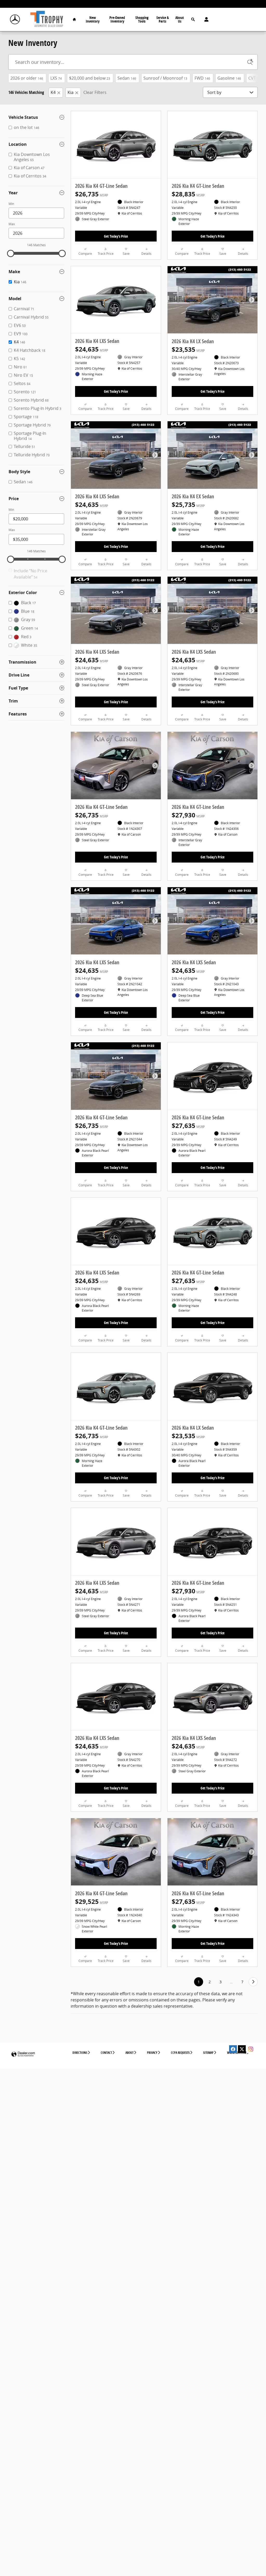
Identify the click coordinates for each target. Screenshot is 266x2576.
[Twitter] (242, 2049)
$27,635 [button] (188, 1126)
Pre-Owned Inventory (117, 19)
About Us (180, 19)
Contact (106, 2053)
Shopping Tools (142, 19)
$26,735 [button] (92, 194)
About (129, 2053)
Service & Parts (163, 19)
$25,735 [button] (188, 505)
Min (11, 204)
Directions (80, 2053)
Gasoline (229, 78)
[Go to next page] (253, 1982)
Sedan (127, 78)
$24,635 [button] (92, 349)
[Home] (15, 20)
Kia (71, 92)
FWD (202, 78)
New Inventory (93, 19)
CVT (255, 78)
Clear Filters (95, 92)
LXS (56, 78)
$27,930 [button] (188, 815)
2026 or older (27, 78)
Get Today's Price (116, 236)
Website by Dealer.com (23, 2054)
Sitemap (208, 2053)
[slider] (11, 253)
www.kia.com (237, 2053)
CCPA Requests (180, 2053)
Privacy (152, 2053)
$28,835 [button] (188, 194)
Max (12, 224)
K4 (53, 92)
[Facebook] (233, 2049)
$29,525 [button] (92, 1902)
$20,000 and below (90, 78)
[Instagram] (251, 2049)
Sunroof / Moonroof (165, 78)
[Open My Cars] (205, 19)
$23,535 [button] (188, 349)
